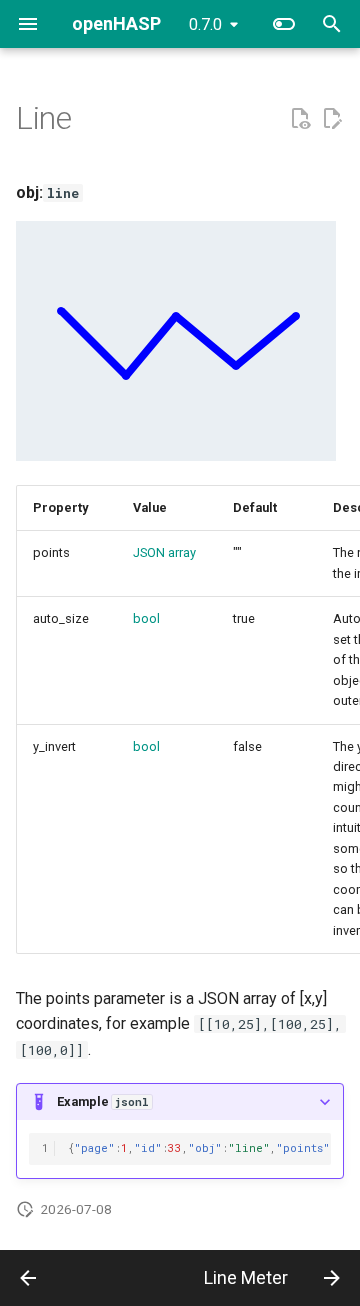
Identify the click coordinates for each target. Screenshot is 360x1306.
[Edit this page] (332, 119)
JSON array (164, 552)
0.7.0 (205, 24)
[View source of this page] (300, 119)
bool (146, 618)
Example (103, 1101)
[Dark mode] (284, 24)
